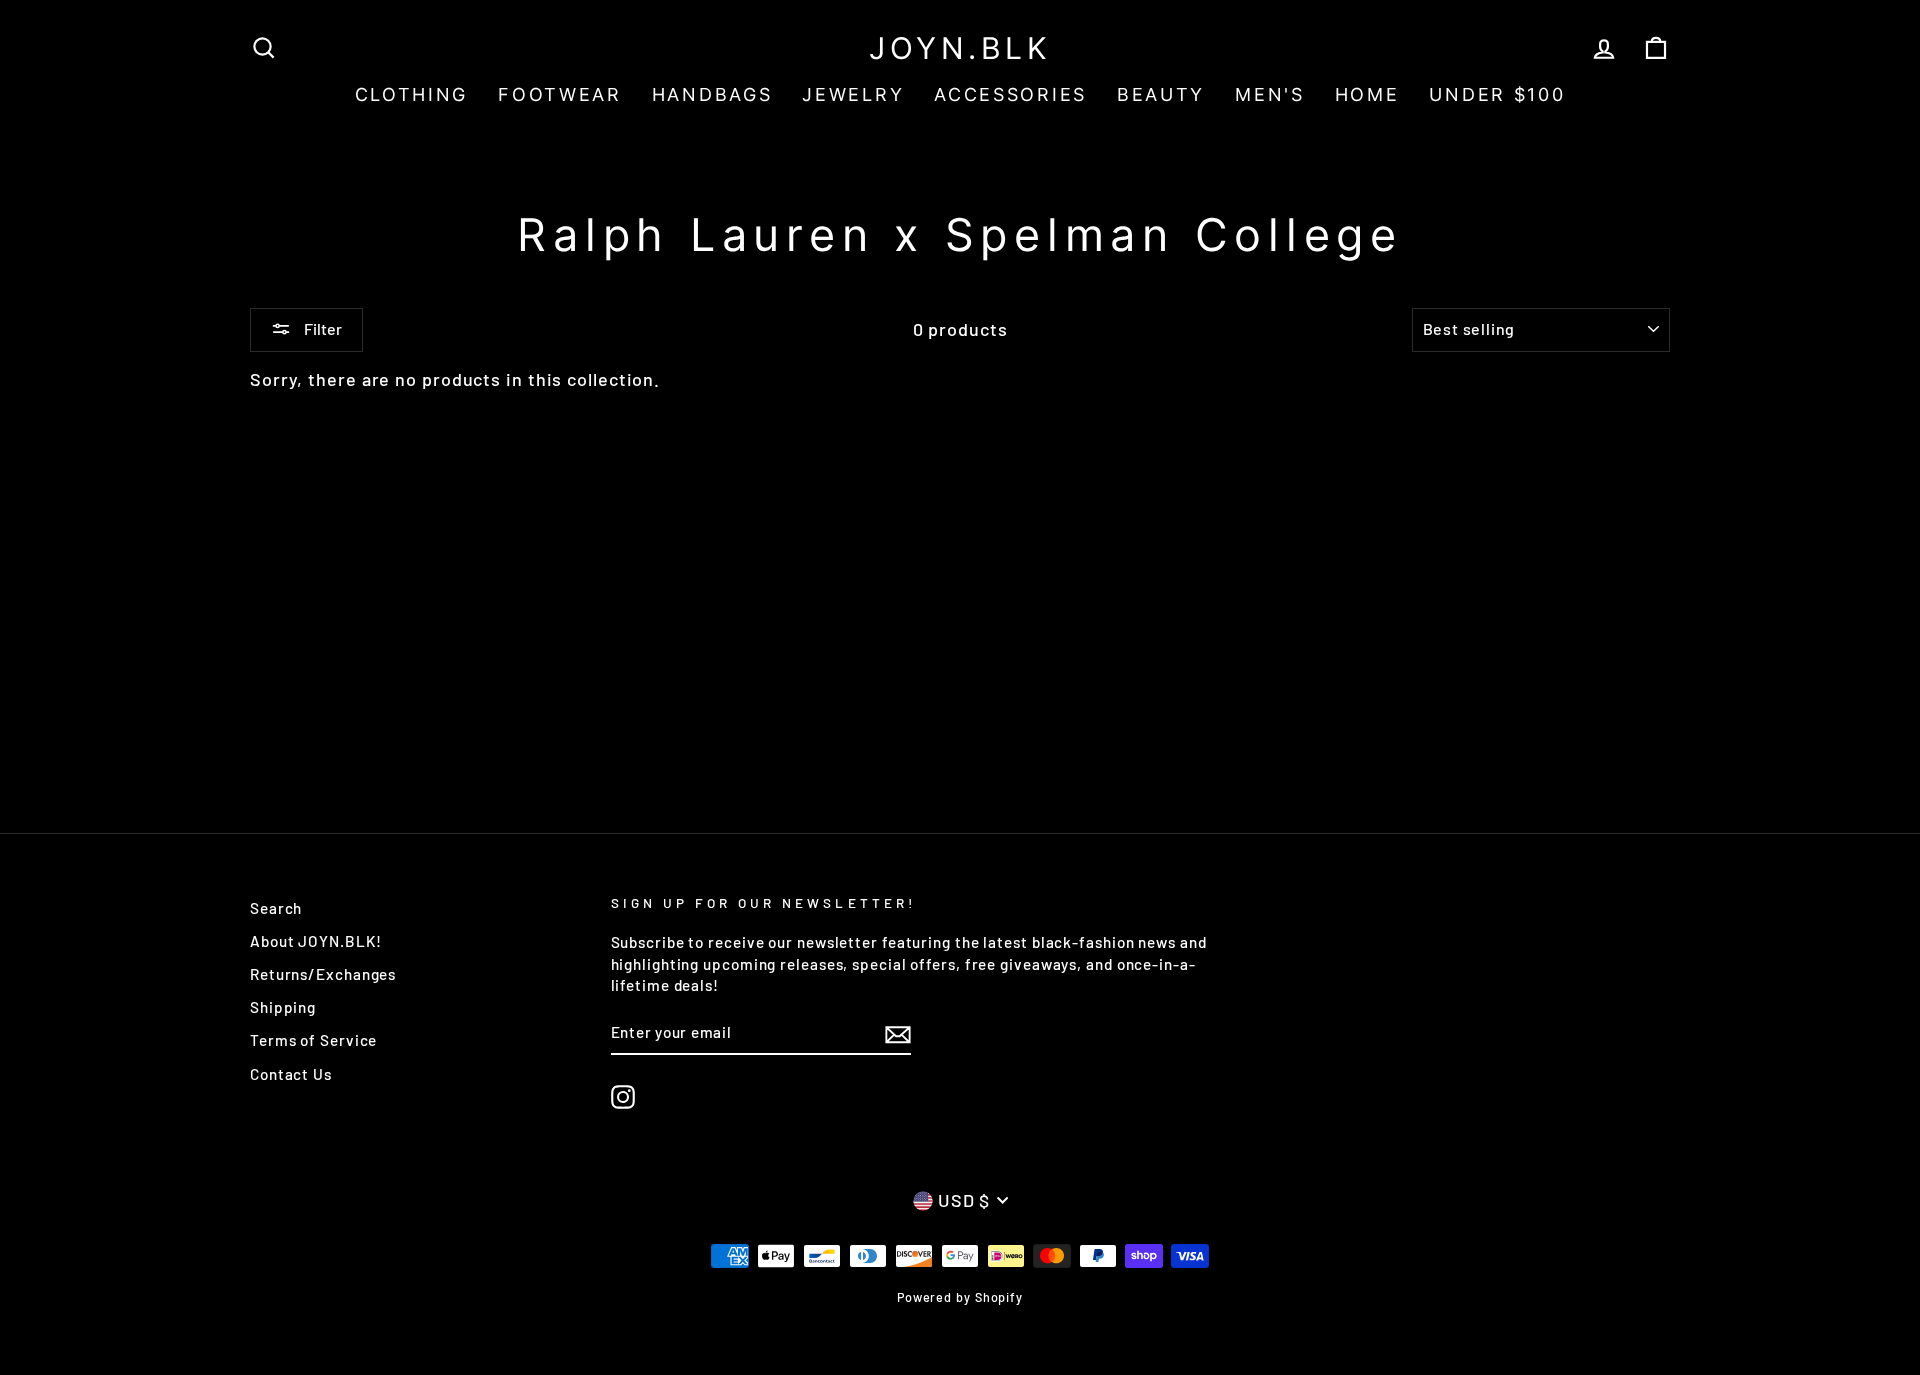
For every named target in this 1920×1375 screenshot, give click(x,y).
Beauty (1161, 94)
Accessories (1010, 94)
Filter (321, 328)
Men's (1270, 94)
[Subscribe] (898, 1033)
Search (276, 908)
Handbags (712, 94)
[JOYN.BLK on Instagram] (623, 1097)
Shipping (283, 1007)
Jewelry (853, 94)
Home (1367, 94)
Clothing (412, 94)
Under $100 (1497, 94)
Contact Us (291, 1074)
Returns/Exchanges (323, 974)
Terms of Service (313, 1040)
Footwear (560, 94)
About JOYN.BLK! (316, 941)
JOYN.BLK (960, 48)
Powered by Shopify (960, 1297)
